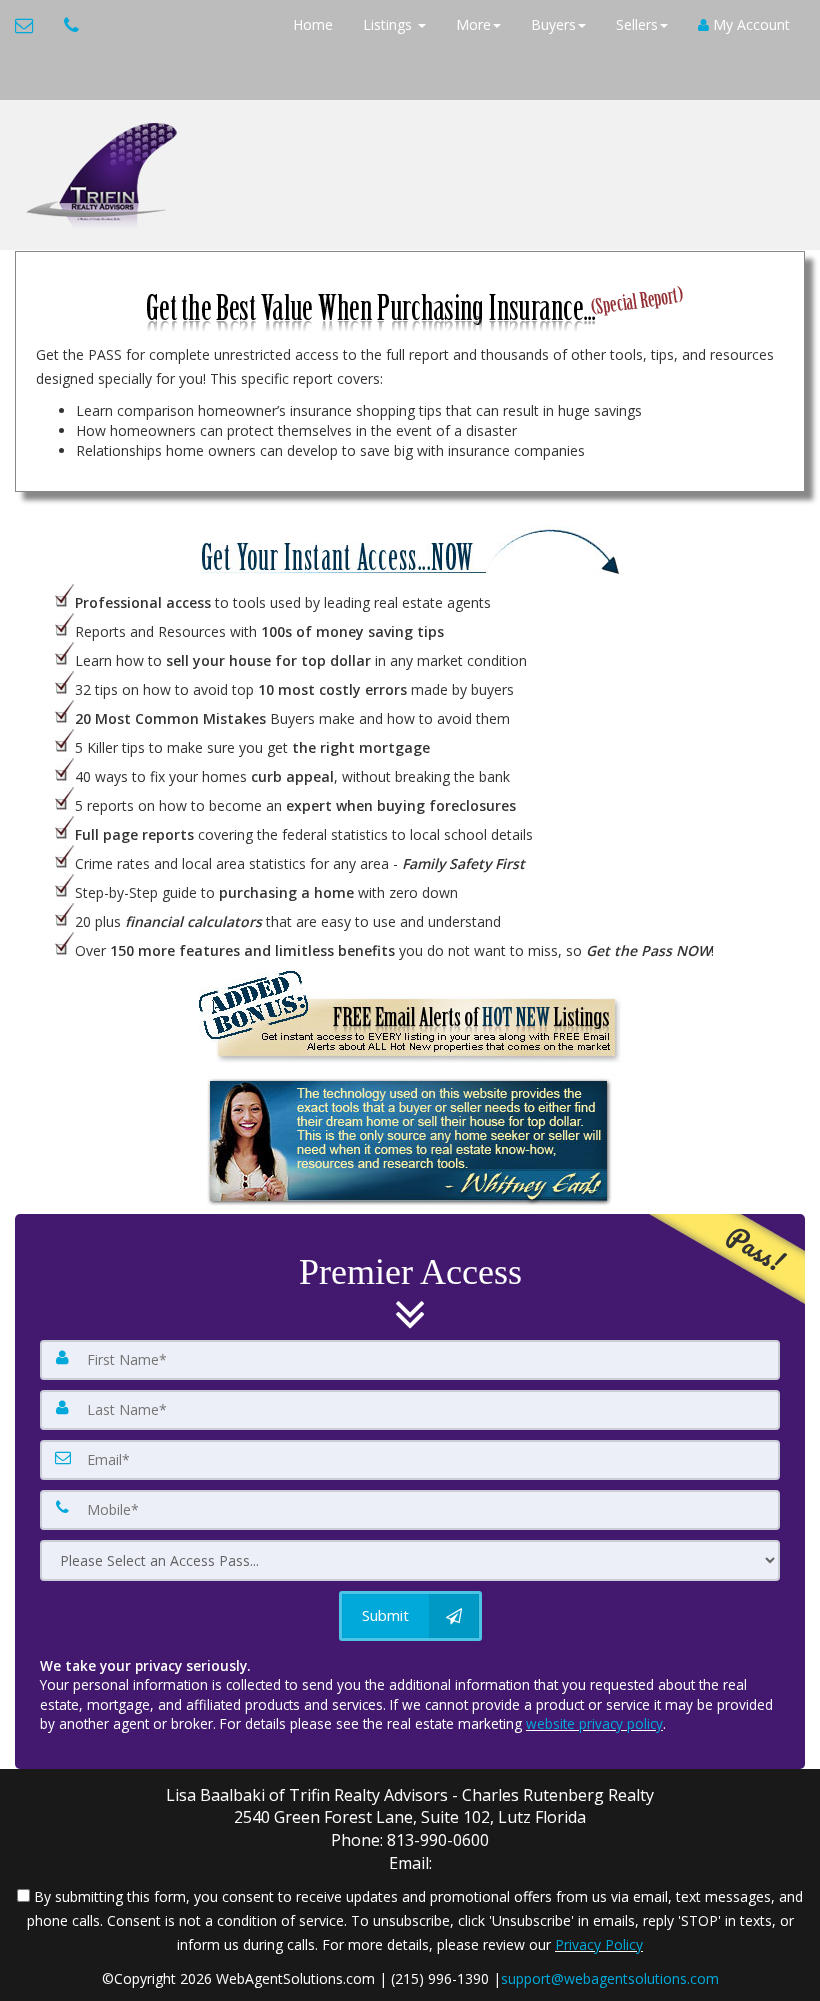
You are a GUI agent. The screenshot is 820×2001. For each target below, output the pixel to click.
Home (313, 24)
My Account (749, 24)
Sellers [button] (637, 24)
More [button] (473, 24)
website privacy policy (594, 1723)
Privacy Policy (599, 1944)
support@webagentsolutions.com (610, 1978)
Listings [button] (389, 24)
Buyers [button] (553, 24)
